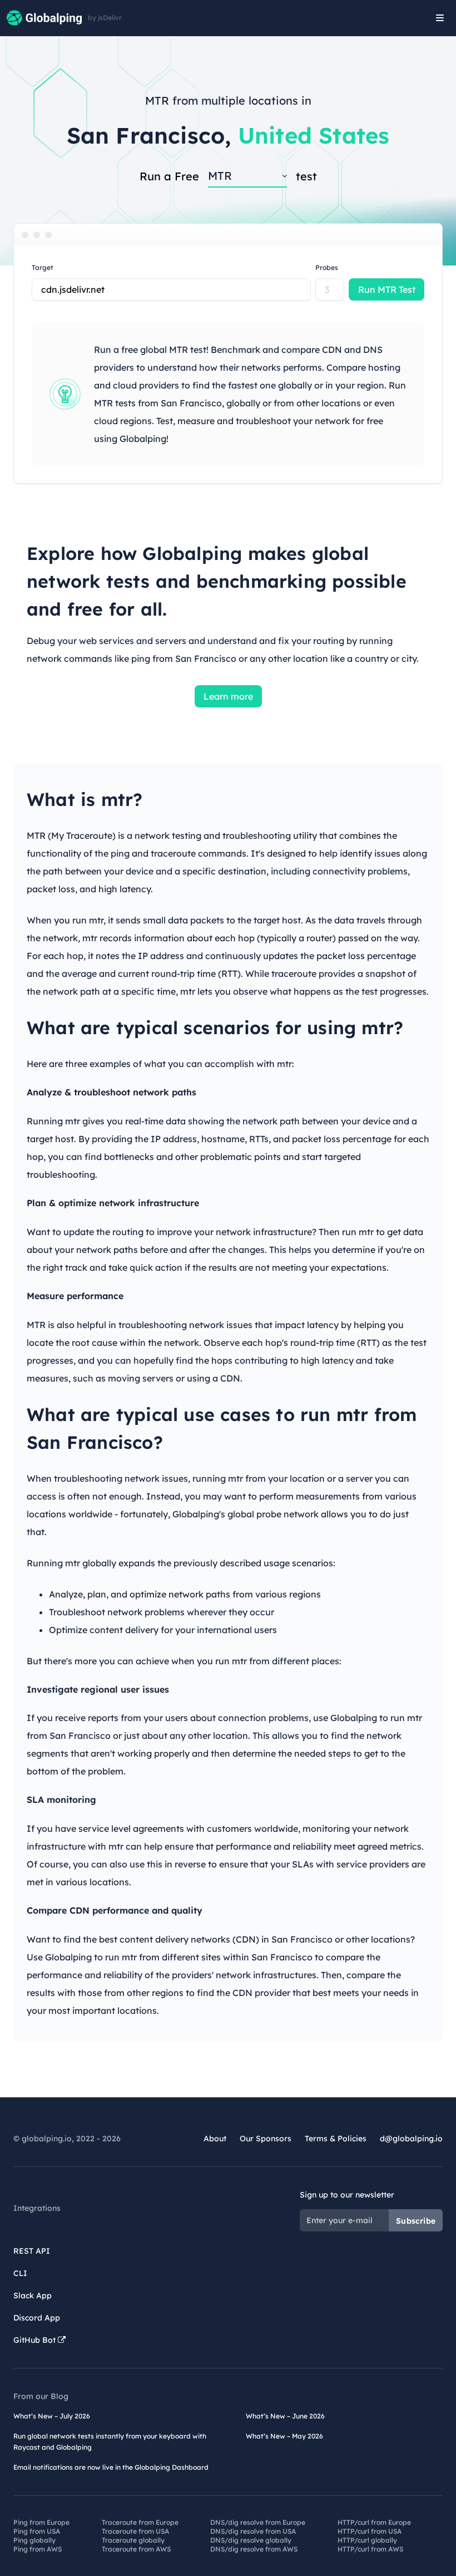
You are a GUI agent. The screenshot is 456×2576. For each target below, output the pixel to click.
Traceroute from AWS (136, 2549)
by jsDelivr (105, 18)
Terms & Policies (336, 2139)
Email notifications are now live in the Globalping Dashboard (111, 2467)
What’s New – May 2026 (284, 2436)
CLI (20, 2273)
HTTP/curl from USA (370, 2531)
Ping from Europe (41, 2522)
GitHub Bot (36, 2340)
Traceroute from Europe (140, 2522)
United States (314, 135)
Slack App (33, 2295)
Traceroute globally (133, 2540)
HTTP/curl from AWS (370, 2549)
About (215, 2139)
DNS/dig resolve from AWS (254, 2549)
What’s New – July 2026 (52, 2416)
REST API (32, 2251)
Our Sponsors (266, 2139)
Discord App (37, 2318)
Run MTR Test (387, 289)
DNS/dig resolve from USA (253, 2531)
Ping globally (34, 2540)
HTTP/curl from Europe (374, 2522)
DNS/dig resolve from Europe (258, 2522)
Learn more (228, 696)
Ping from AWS (38, 2549)
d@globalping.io (411, 2139)
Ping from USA (37, 2531)
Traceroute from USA (135, 2531)
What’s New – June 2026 (285, 2416)
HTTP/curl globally (367, 2540)
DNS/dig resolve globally (251, 2540)
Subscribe (416, 2221)
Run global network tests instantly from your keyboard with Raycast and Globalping (110, 2442)
